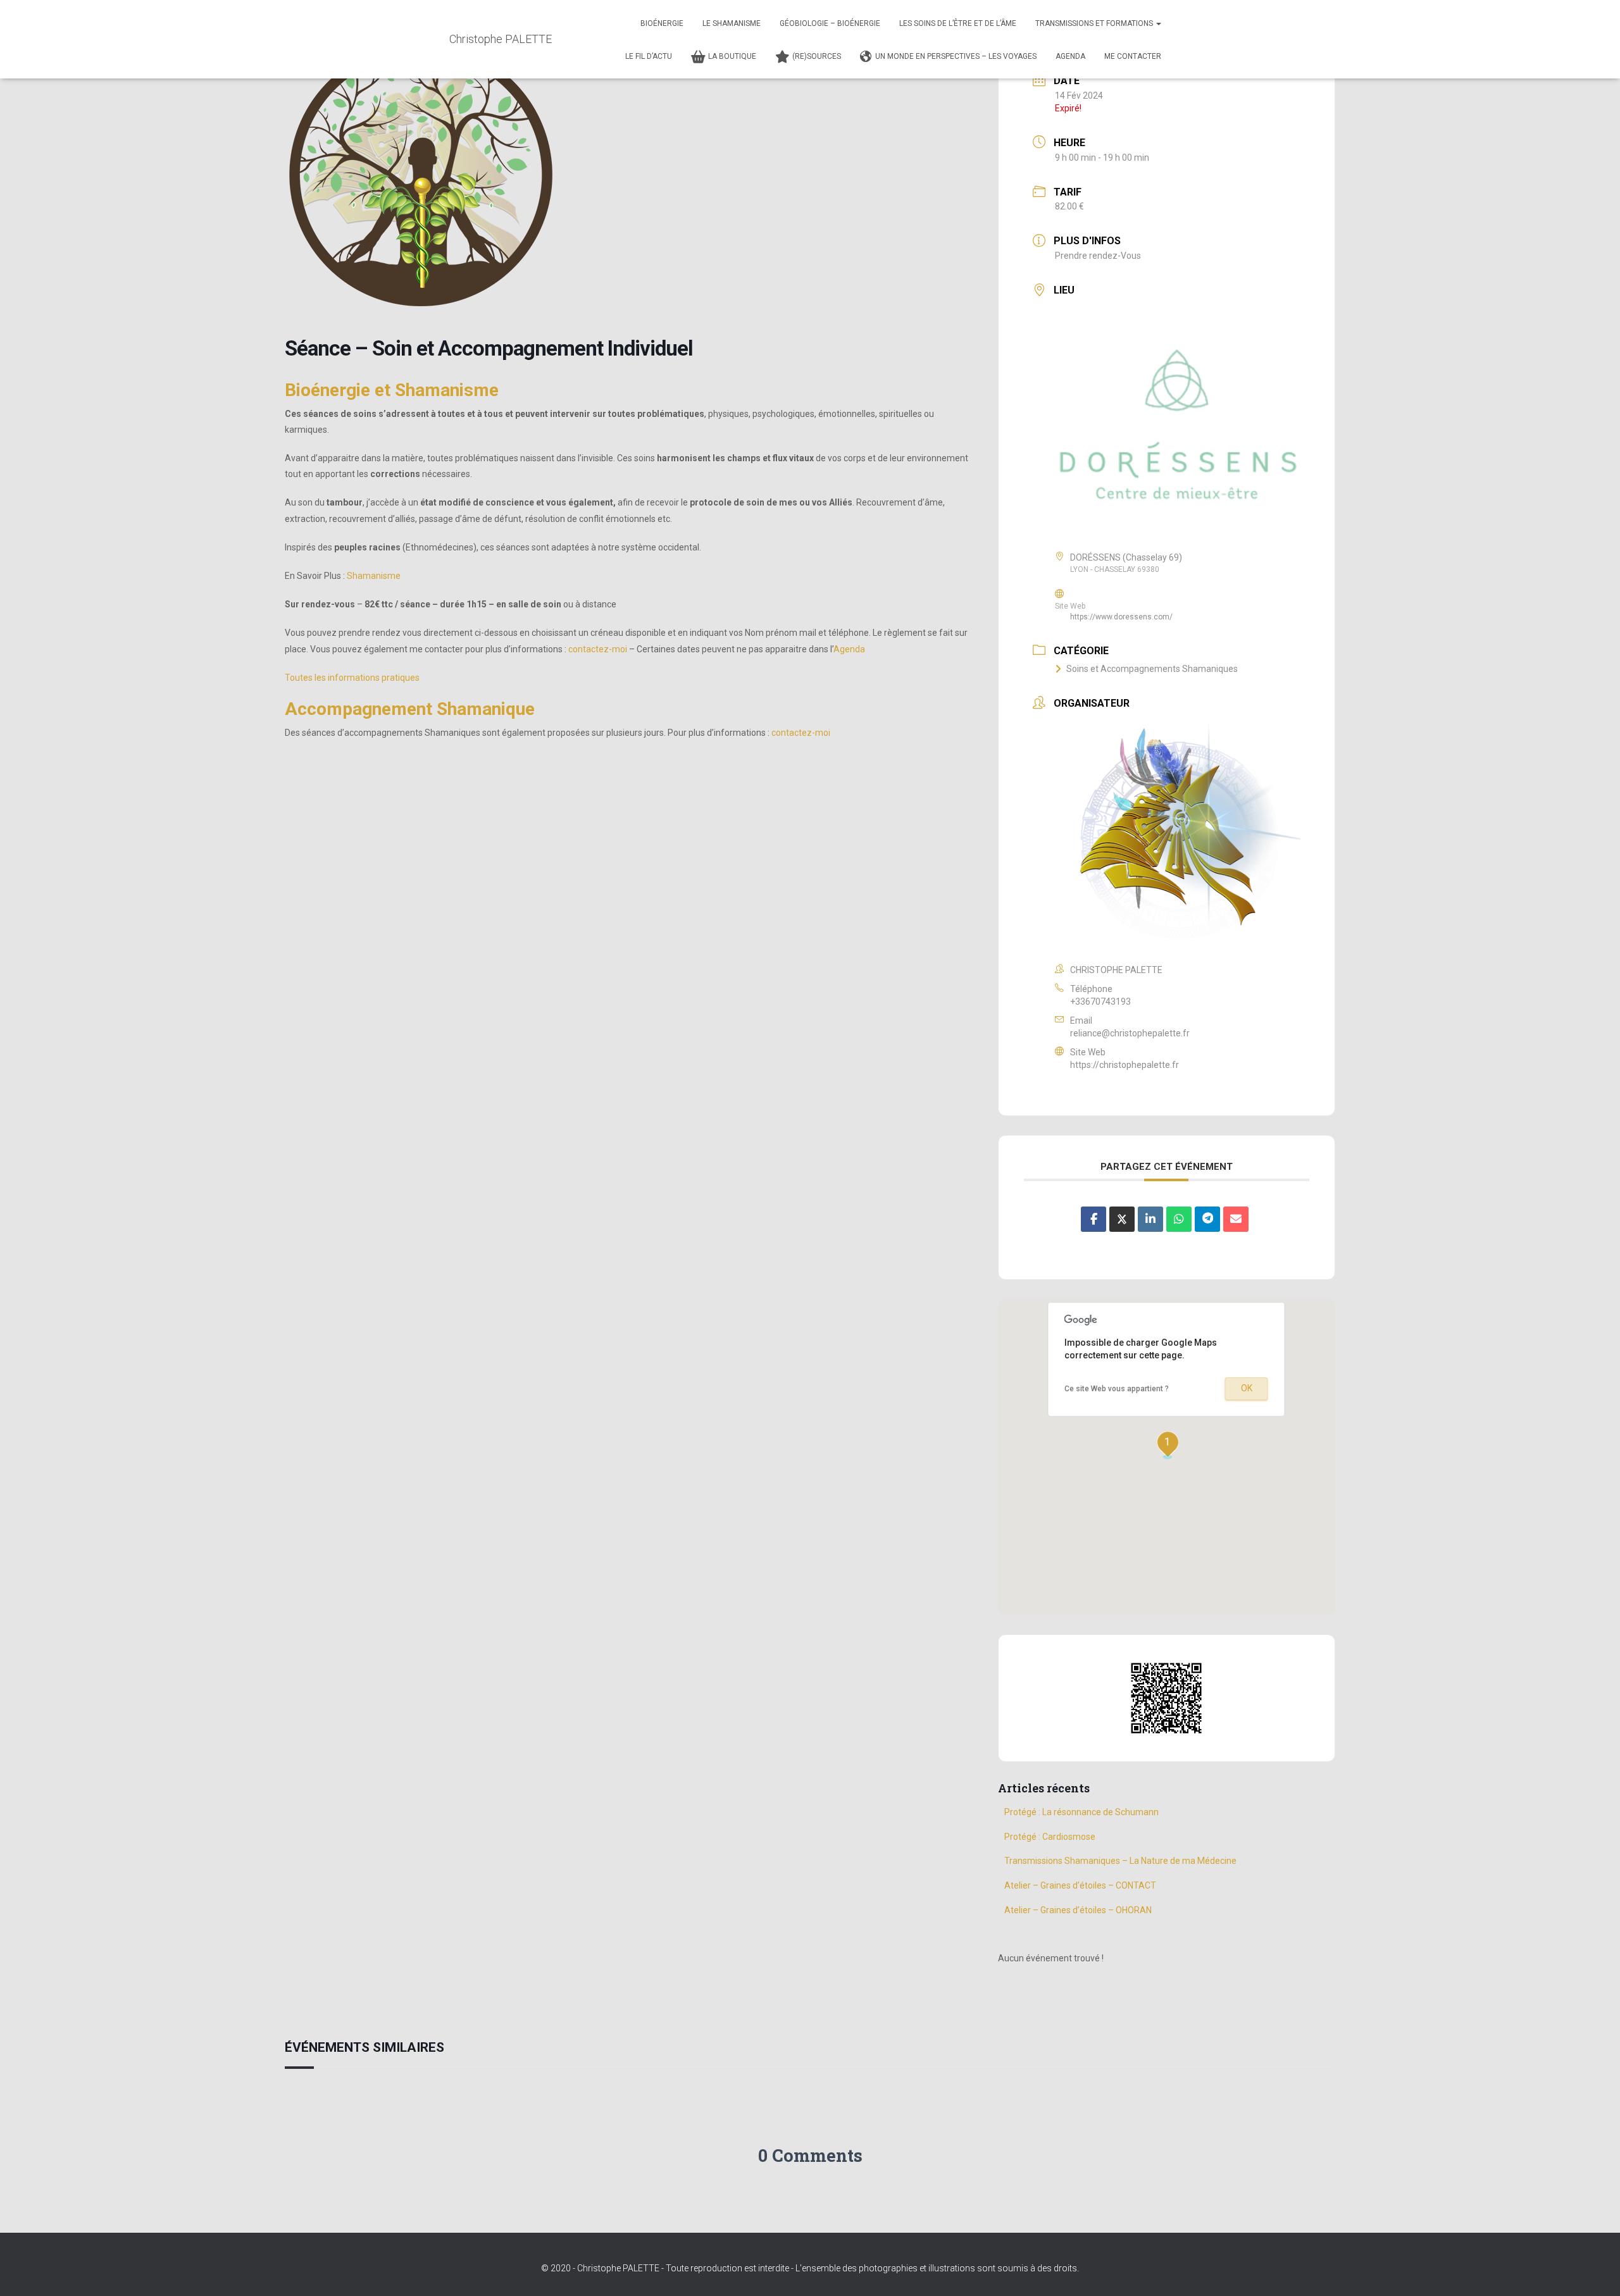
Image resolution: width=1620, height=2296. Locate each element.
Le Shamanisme (732, 23)
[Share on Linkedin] (1150, 1219)
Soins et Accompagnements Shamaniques (1152, 669)
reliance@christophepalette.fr (1130, 1033)
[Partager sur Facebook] (1093, 1219)
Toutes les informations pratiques (352, 678)
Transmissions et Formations (1095, 23)
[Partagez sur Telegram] (1207, 1219)
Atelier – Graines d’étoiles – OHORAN (1078, 1910)
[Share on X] (1122, 1219)
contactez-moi (598, 649)
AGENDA (1070, 56)
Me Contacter (1133, 56)
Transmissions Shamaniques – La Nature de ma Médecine (1120, 1861)
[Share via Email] (1236, 1219)
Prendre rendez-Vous (1098, 256)
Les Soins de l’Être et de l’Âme (958, 23)
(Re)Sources (817, 56)
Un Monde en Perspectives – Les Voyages (956, 56)
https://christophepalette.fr (1125, 1065)
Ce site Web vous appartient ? (1117, 1389)
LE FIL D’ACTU (649, 56)
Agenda (849, 649)
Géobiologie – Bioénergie (830, 23)
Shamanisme (374, 576)
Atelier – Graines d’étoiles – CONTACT (1080, 1885)
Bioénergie (662, 23)
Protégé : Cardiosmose (1050, 1837)
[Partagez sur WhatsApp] (1179, 1219)
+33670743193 (1100, 1002)
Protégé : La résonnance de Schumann (1082, 1812)
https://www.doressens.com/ (1121, 617)
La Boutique (732, 56)
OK (1247, 1388)
